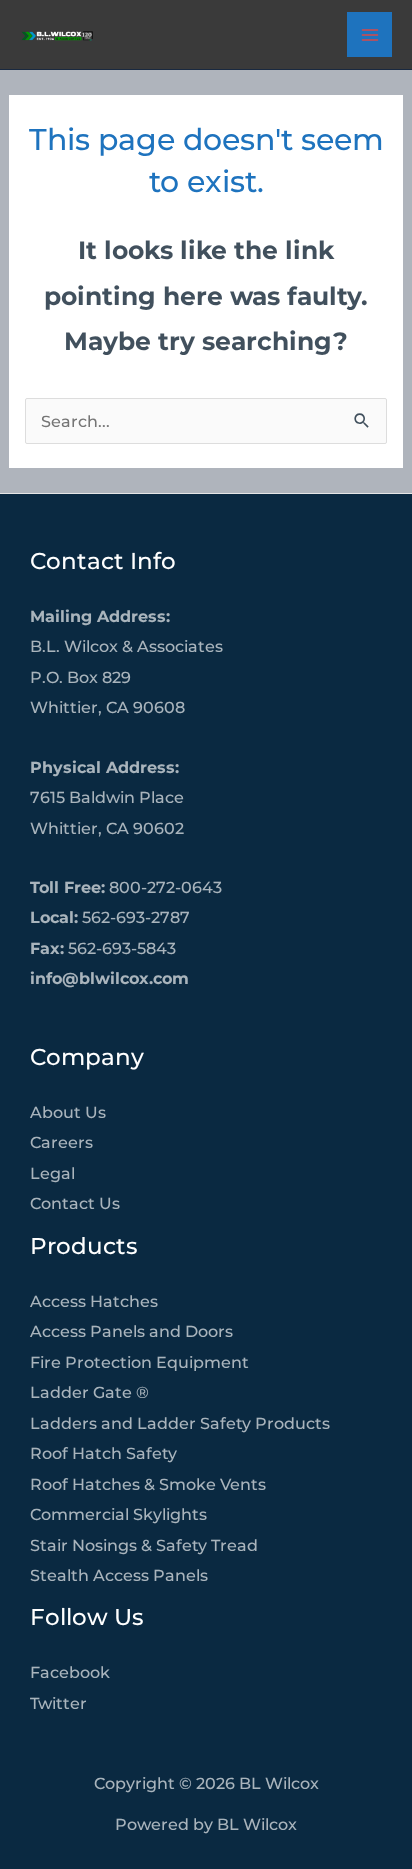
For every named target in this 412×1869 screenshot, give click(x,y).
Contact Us (75, 1203)
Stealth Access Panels (119, 1575)
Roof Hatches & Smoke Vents (148, 1484)
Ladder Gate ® (89, 1392)
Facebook (70, 1672)
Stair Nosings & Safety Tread (144, 1545)
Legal (52, 1173)
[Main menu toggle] (369, 34)
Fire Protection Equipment (139, 1362)
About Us (68, 1112)
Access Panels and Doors (131, 1331)
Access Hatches (94, 1301)
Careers (61, 1142)
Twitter (58, 1703)
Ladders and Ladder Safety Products (180, 1423)
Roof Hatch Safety (103, 1453)
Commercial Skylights (118, 1514)
